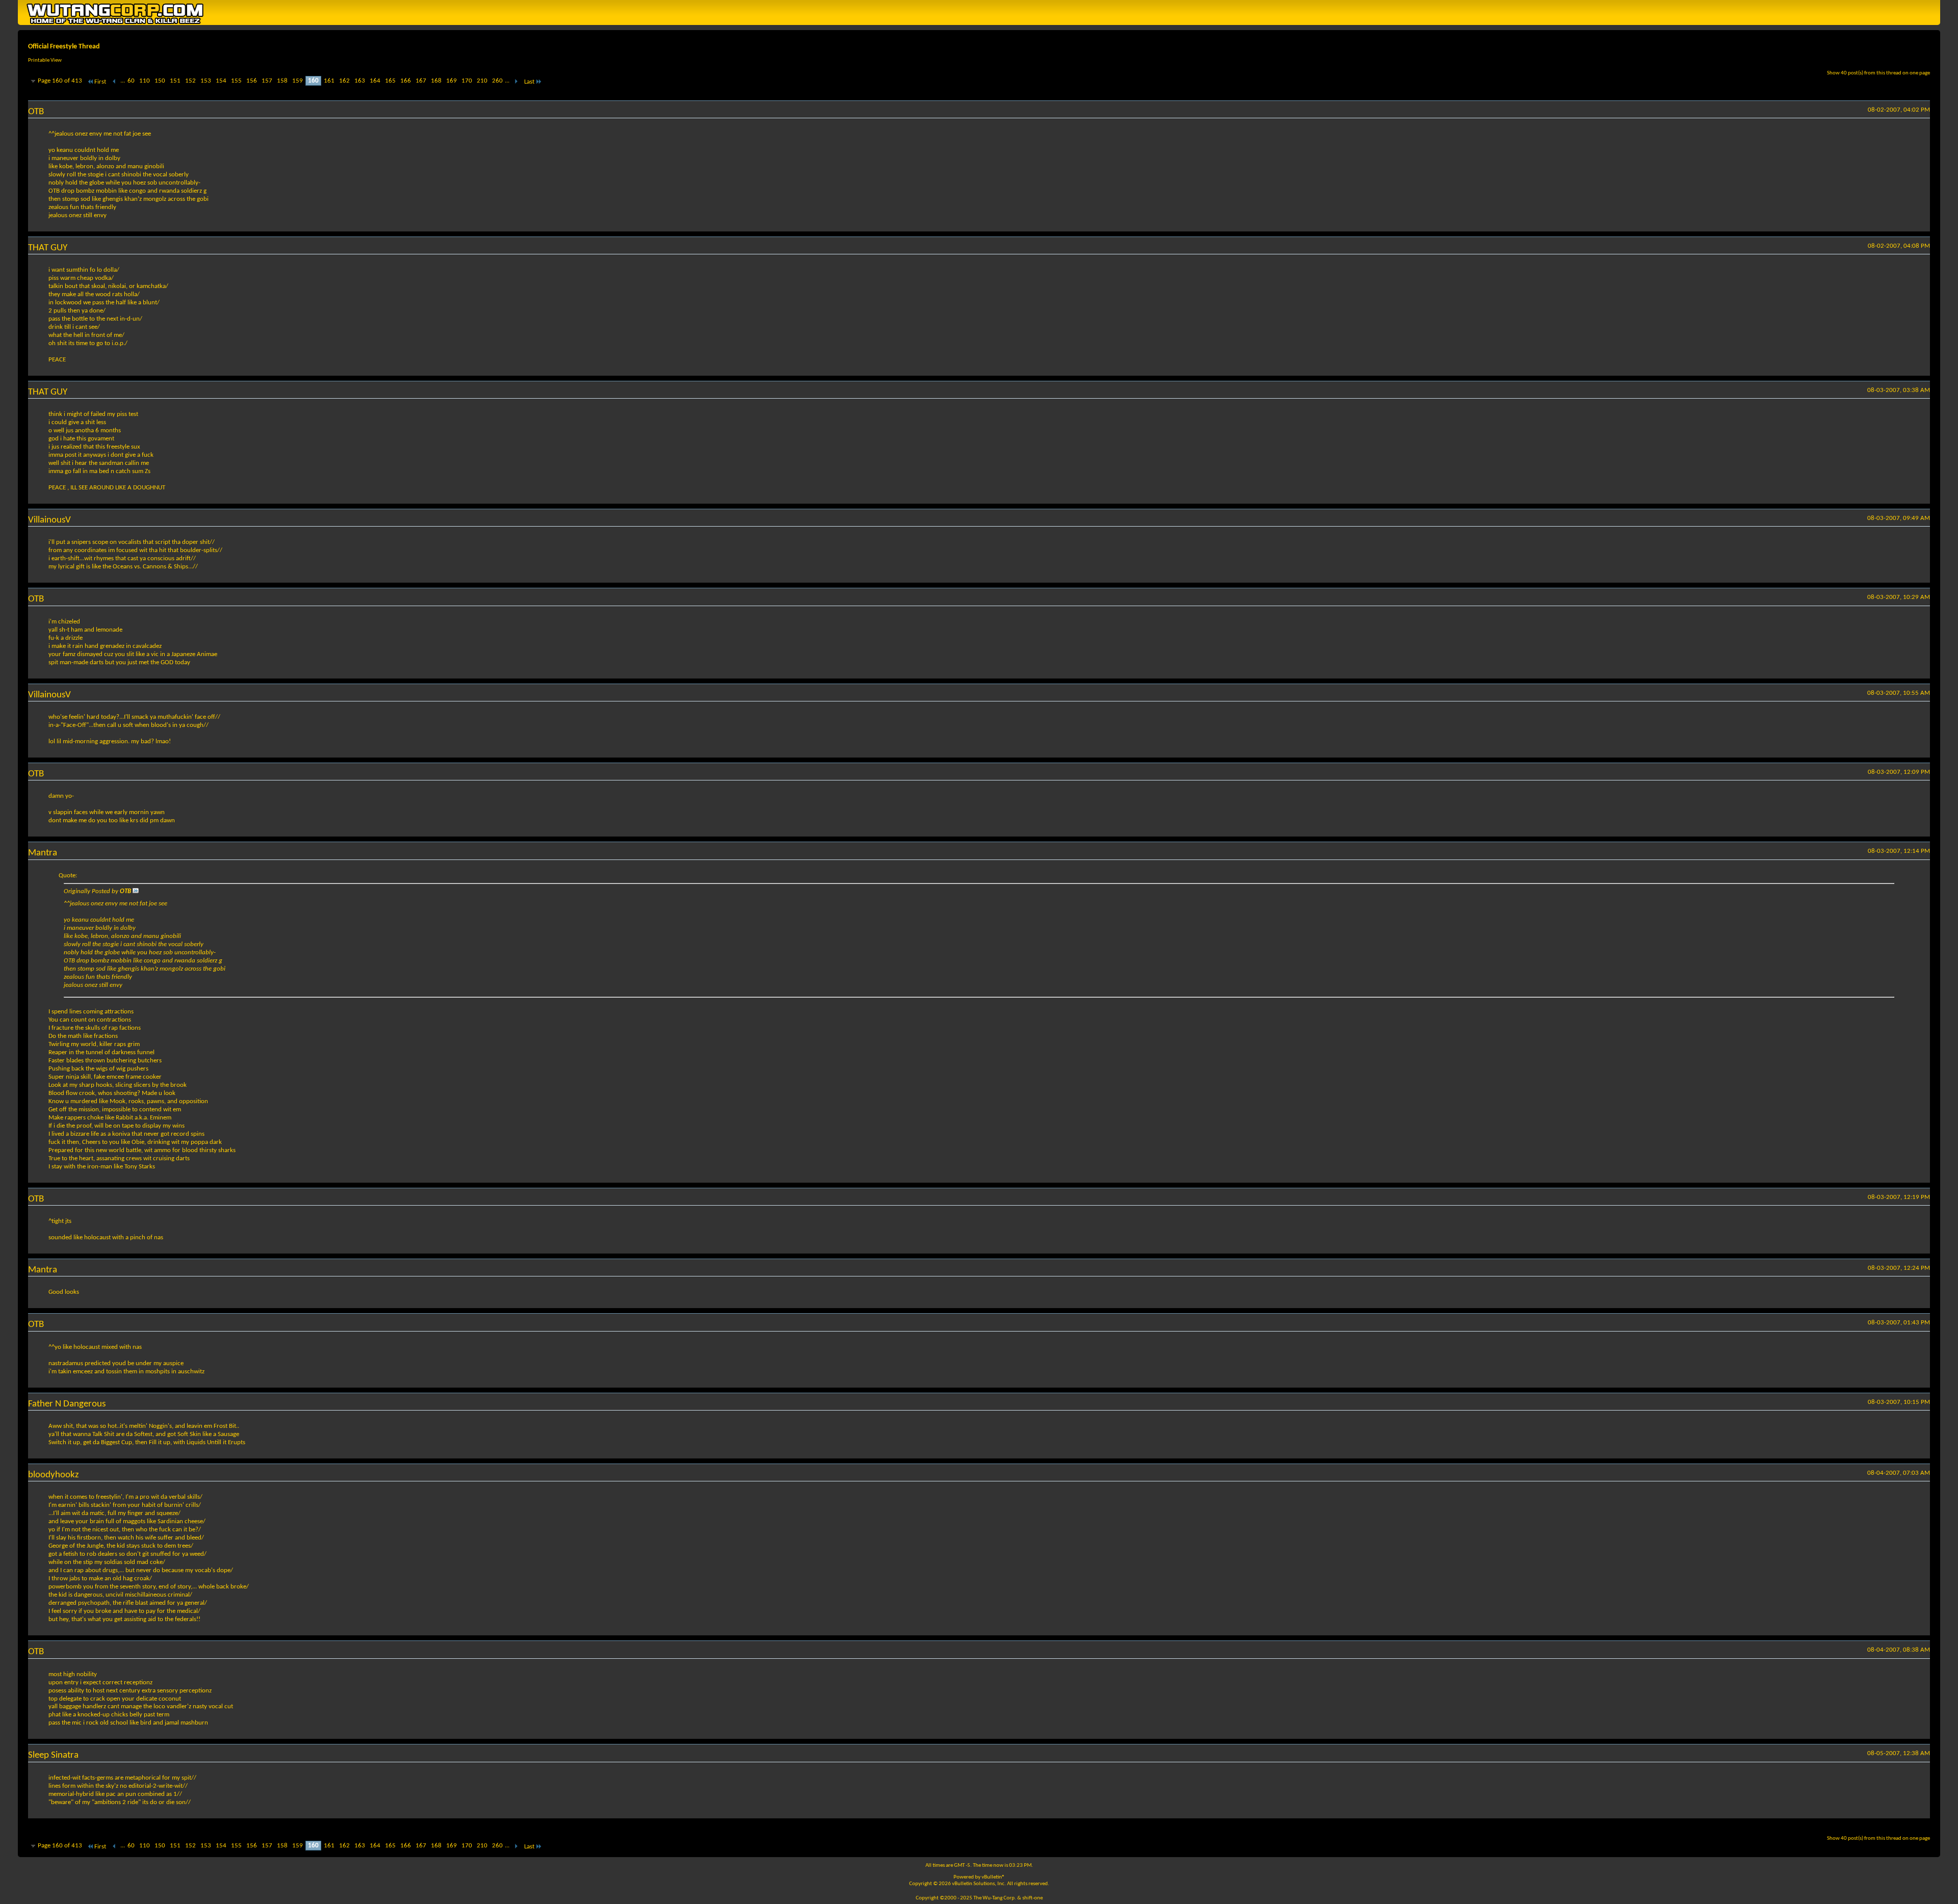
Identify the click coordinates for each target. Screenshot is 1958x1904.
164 (375, 81)
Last (529, 82)
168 (436, 81)
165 (390, 81)
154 (221, 81)
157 (267, 81)
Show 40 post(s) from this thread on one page (1878, 73)
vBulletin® (993, 1877)
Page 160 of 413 (60, 81)
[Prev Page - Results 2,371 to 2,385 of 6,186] (114, 82)
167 (421, 81)
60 (131, 81)
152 (190, 81)
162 (344, 81)
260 (497, 81)
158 (282, 81)
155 (236, 81)
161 (329, 81)
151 (175, 81)
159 (298, 81)
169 (452, 81)
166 (406, 81)
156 (252, 81)
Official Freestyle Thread (64, 47)
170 (467, 81)
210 (482, 81)
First (100, 82)
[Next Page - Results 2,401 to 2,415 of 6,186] (516, 82)
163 (360, 81)
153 (206, 81)
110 (145, 81)
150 (160, 81)
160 (313, 81)
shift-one (1033, 1898)
